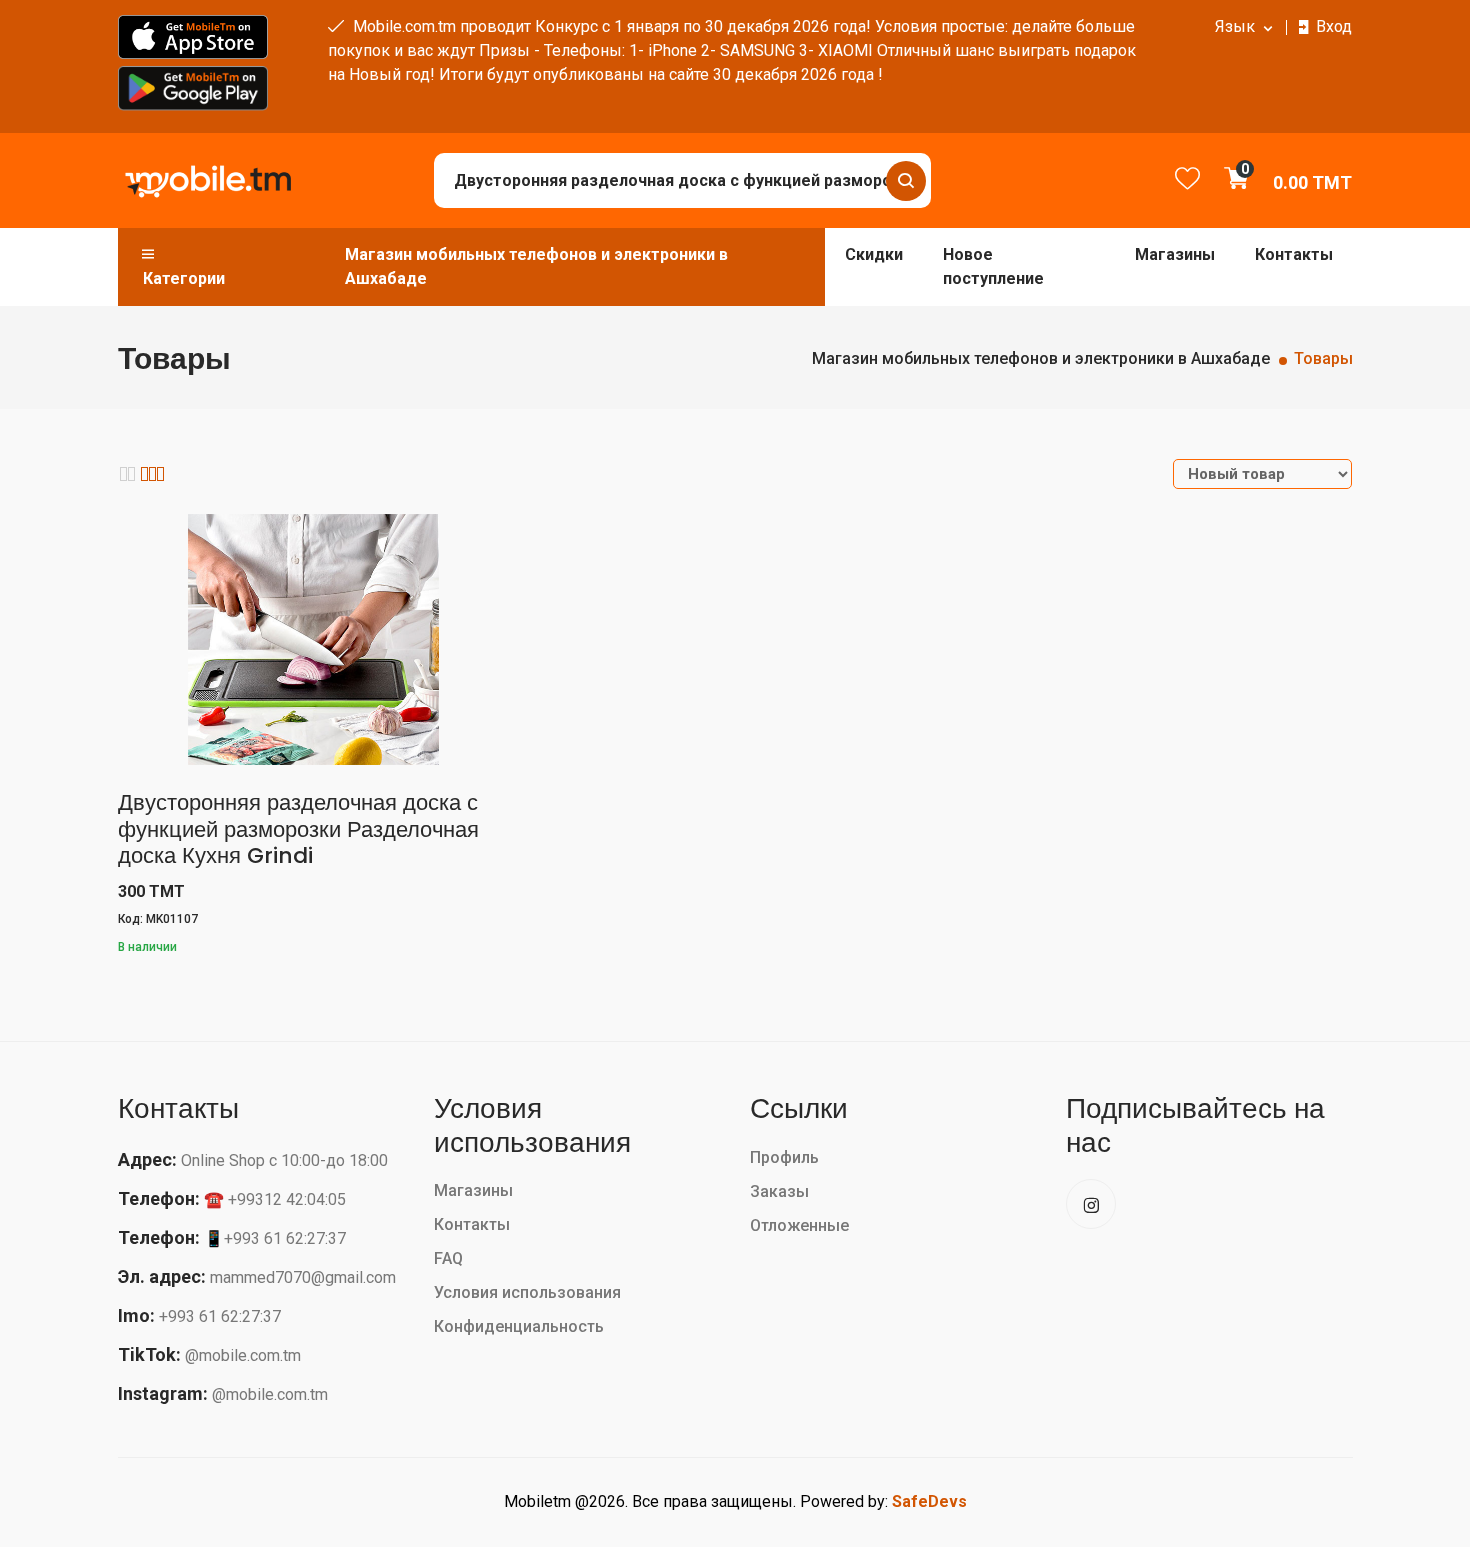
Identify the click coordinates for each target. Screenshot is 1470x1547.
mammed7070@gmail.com (303, 1277)
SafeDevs (929, 1501)
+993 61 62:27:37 (220, 1316)
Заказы (779, 1191)
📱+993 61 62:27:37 (275, 1238)
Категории (184, 278)
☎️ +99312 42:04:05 (275, 1199)
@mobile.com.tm (243, 1355)
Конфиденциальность (519, 1326)
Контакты (1294, 254)
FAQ (448, 1258)
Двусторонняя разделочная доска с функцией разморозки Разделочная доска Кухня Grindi (298, 829)
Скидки (874, 254)
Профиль (784, 1157)
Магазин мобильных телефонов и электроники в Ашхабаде (536, 266)
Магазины (1175, 254)
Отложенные (799, 1225)
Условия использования (527, 1292)
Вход (1334, 26)
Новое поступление (993, 266)
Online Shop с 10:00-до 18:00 (284, 1160)
